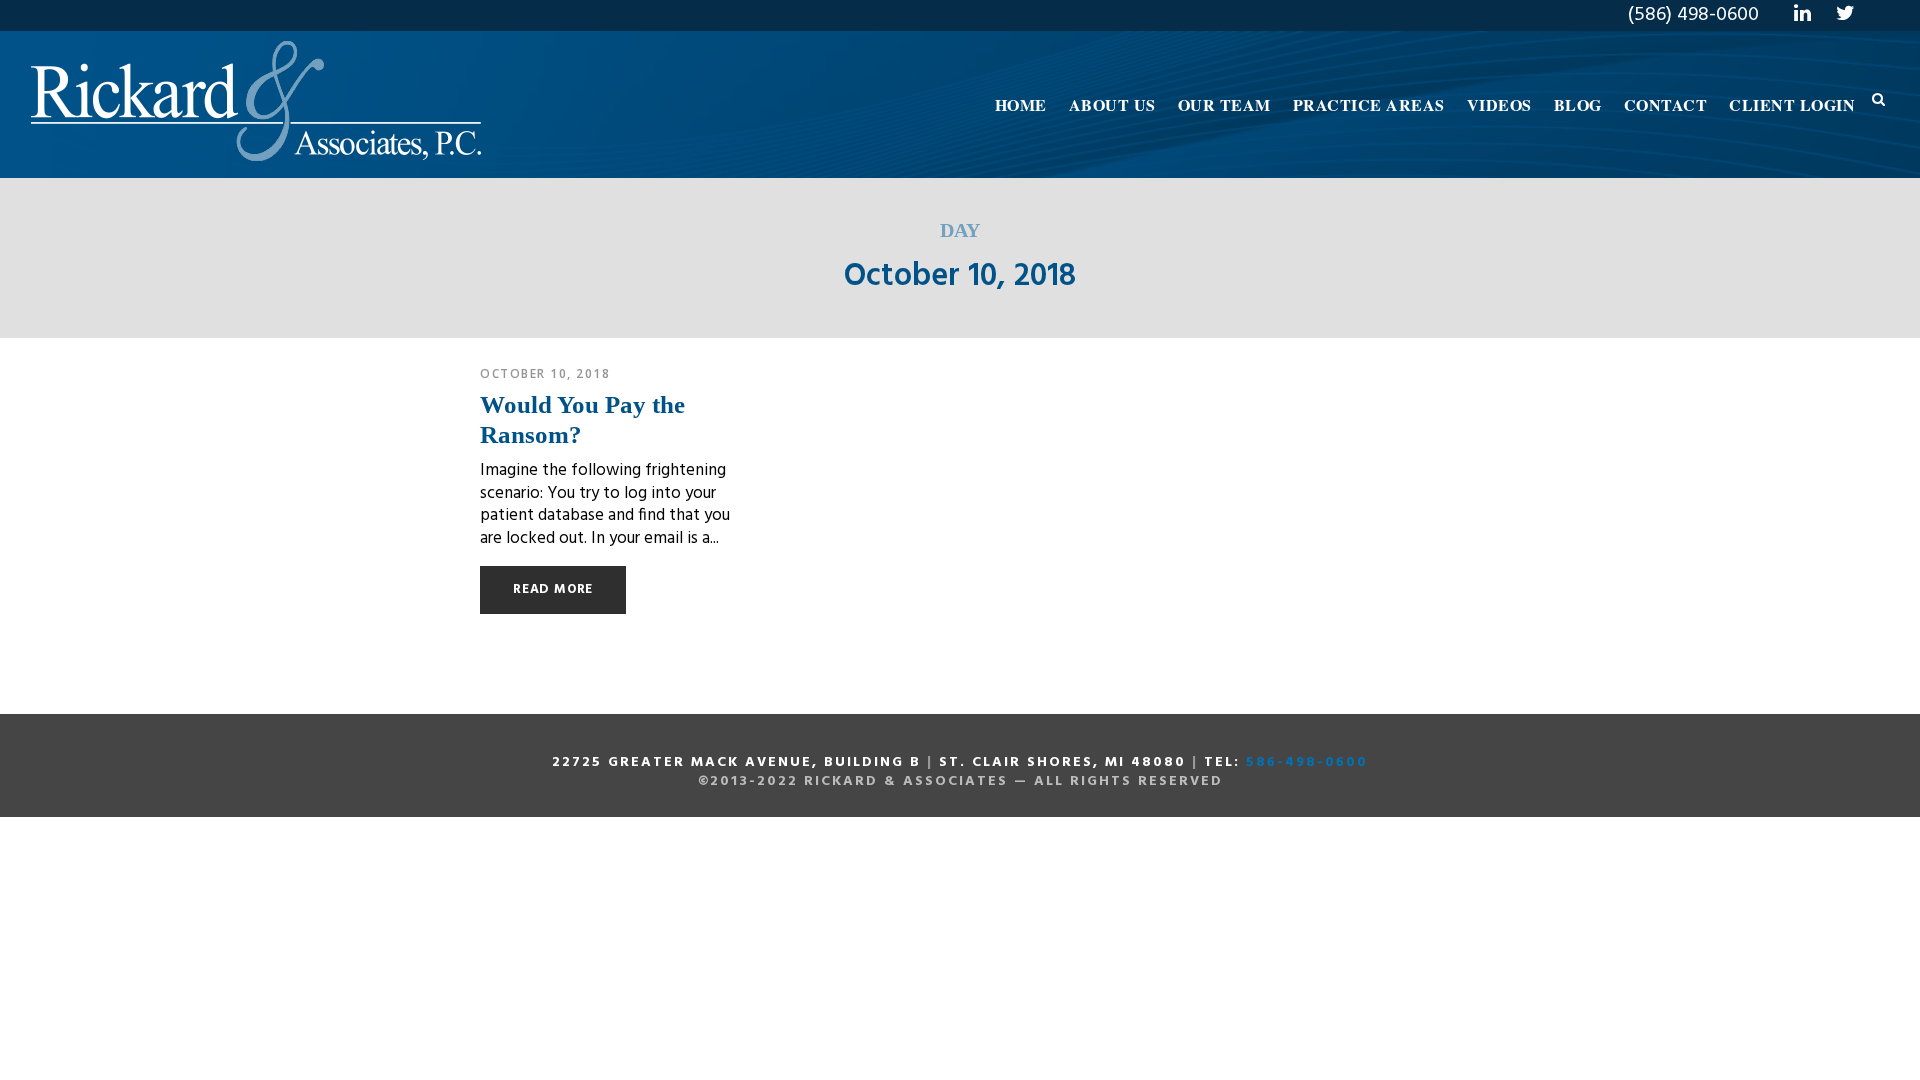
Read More (553, 589)
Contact (1666, 104)
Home (1021, 104)
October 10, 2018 (545, 373)
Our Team (1224, 104)
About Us (1112, 104)
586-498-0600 (1307, 762)
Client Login (1792, 104)
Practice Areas (1369, 104)
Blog (1578, 104)
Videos (1499, 104)
